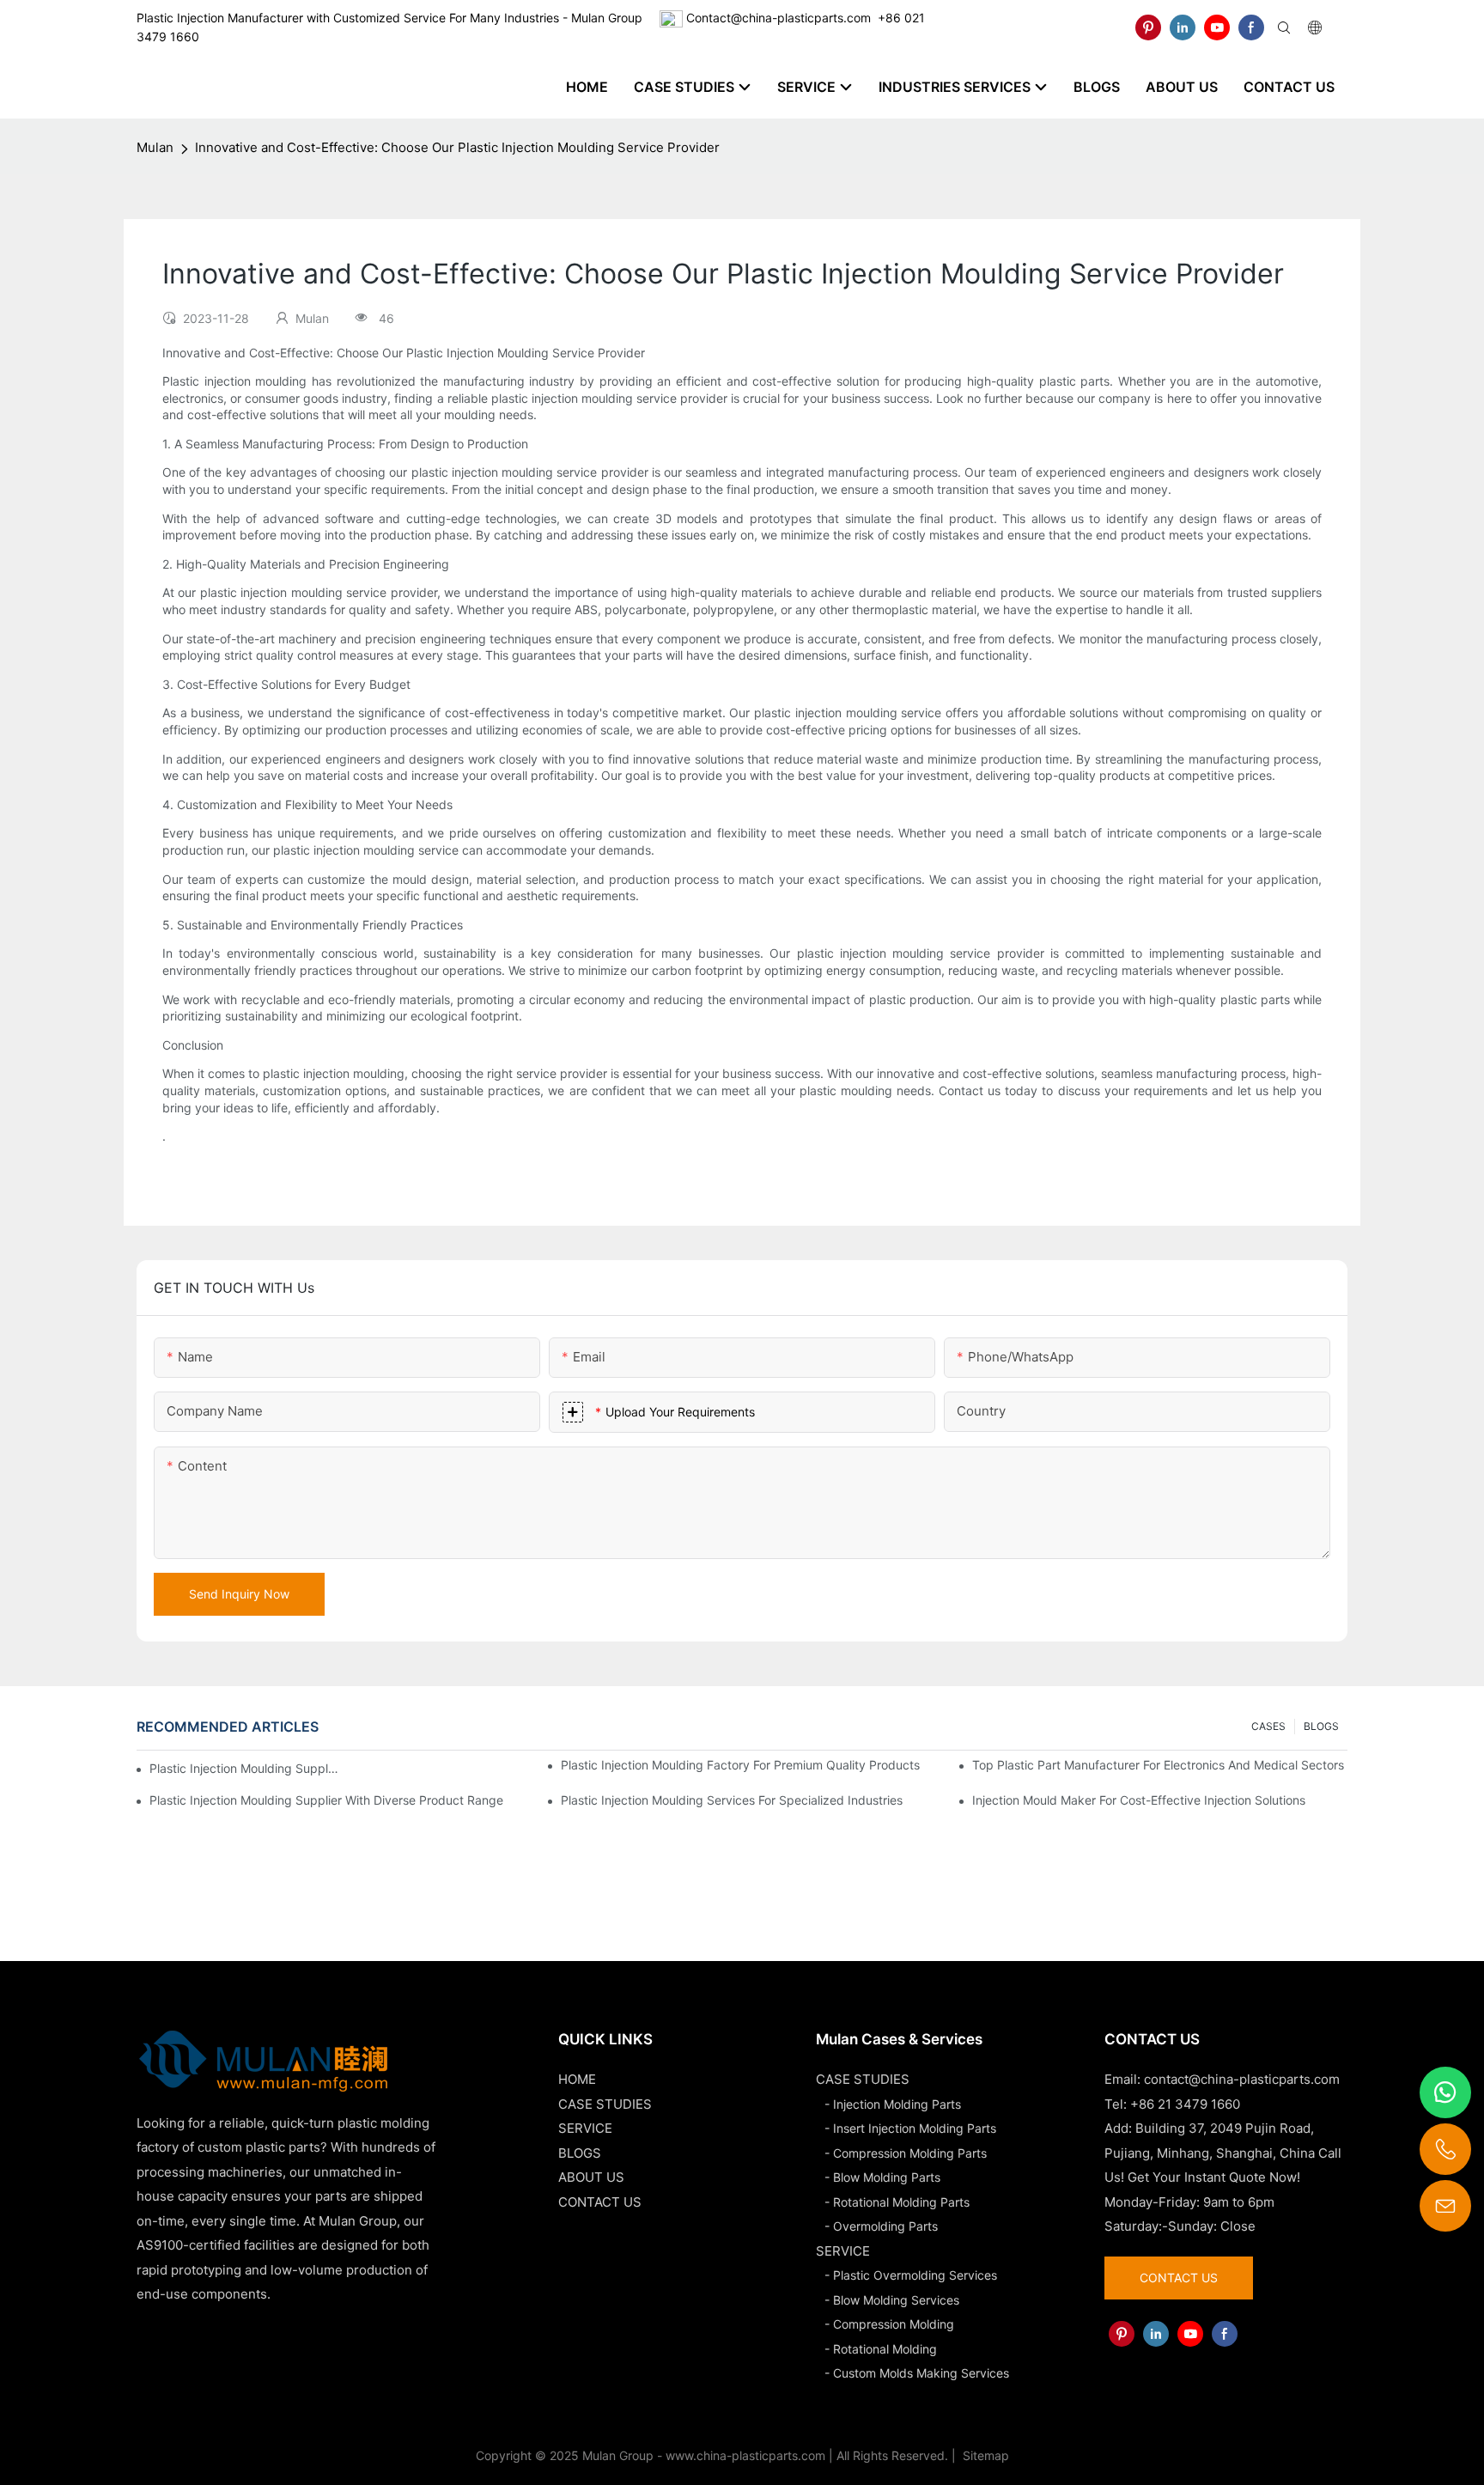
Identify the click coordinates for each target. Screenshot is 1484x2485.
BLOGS (1321, 1726)
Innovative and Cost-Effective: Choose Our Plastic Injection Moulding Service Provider (457, 147)
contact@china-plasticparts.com (1242, 2079)
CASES (1268, 1726)
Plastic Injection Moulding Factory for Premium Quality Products (740, 1765)
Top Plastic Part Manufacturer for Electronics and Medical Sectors (1158, 1765)
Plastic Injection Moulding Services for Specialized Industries (732, 1800)
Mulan (155, 147)
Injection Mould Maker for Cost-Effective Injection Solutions (1139, 1800)
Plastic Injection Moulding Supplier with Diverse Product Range (326, 1800)
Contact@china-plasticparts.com (778, 18)
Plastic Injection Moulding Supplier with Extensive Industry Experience (245, 1768)
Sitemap (984, 2455)
